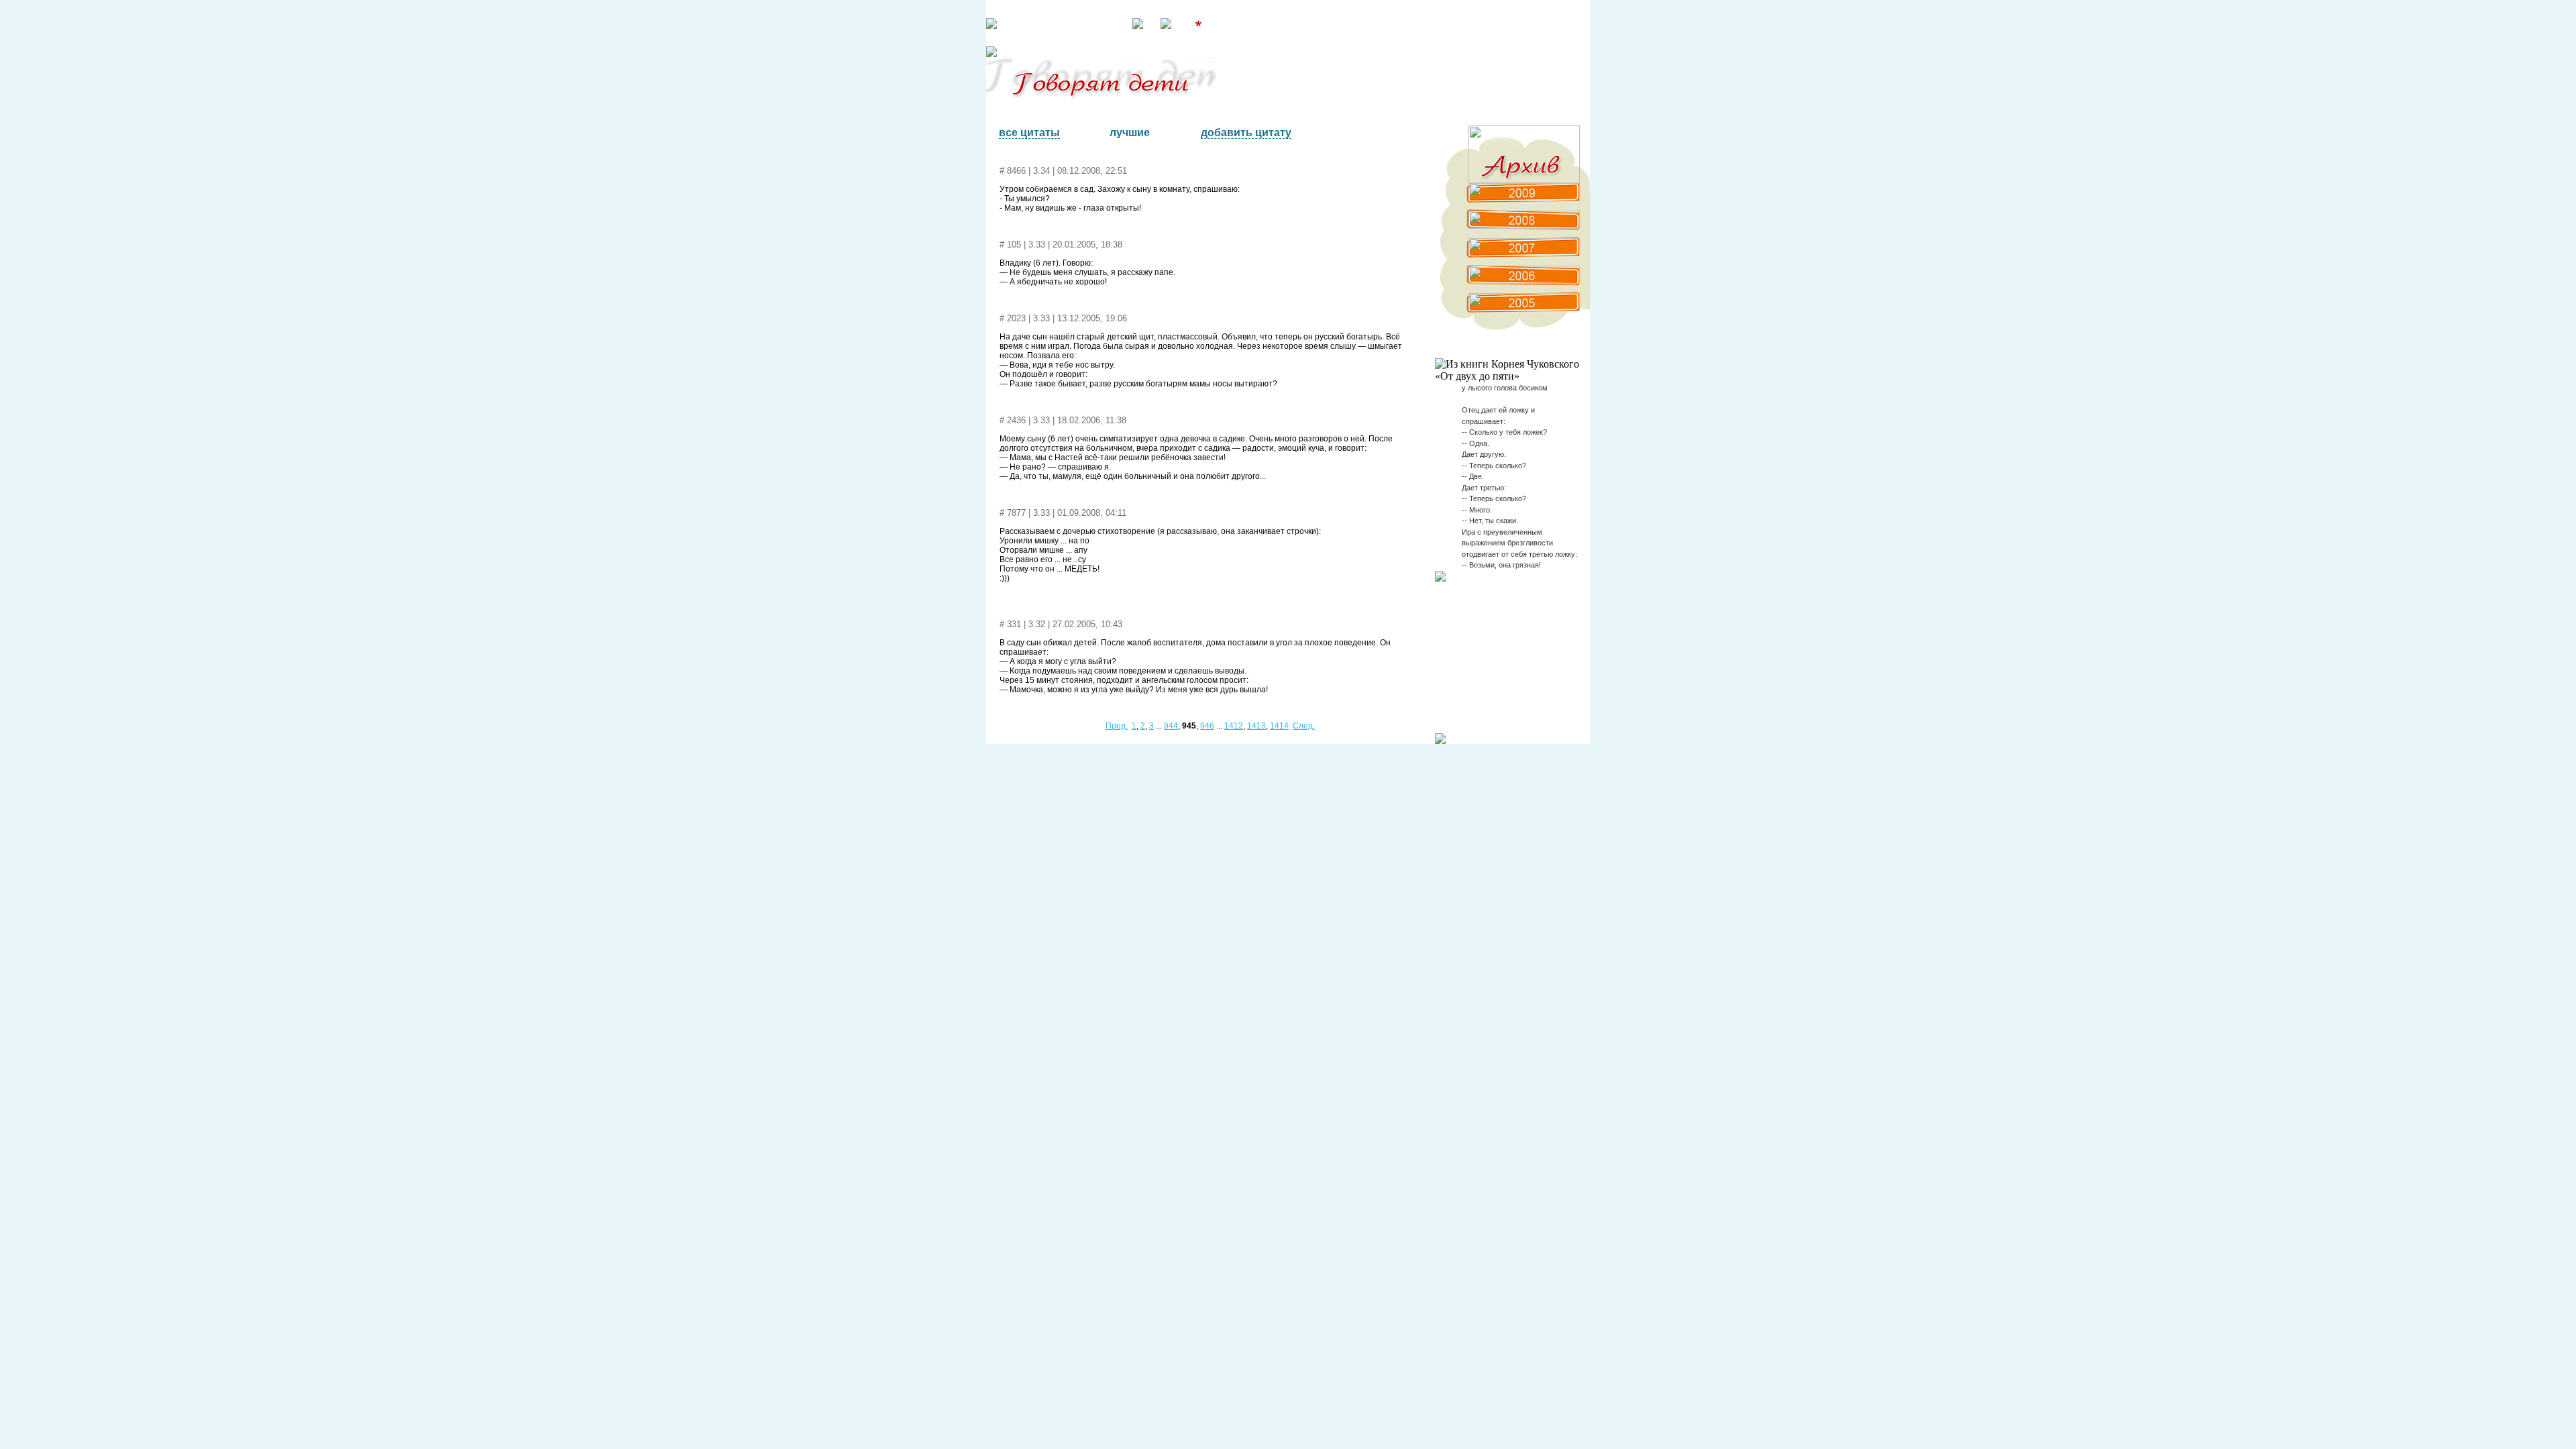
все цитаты (1029, 132)
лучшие (1130, 132)
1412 (1234, 726)
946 (1207, 726)
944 (1171, 726)
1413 (1256, 726)
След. (1304, 726)
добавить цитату (1246, 132)
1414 (1279, 726)
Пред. (1117, 726)
